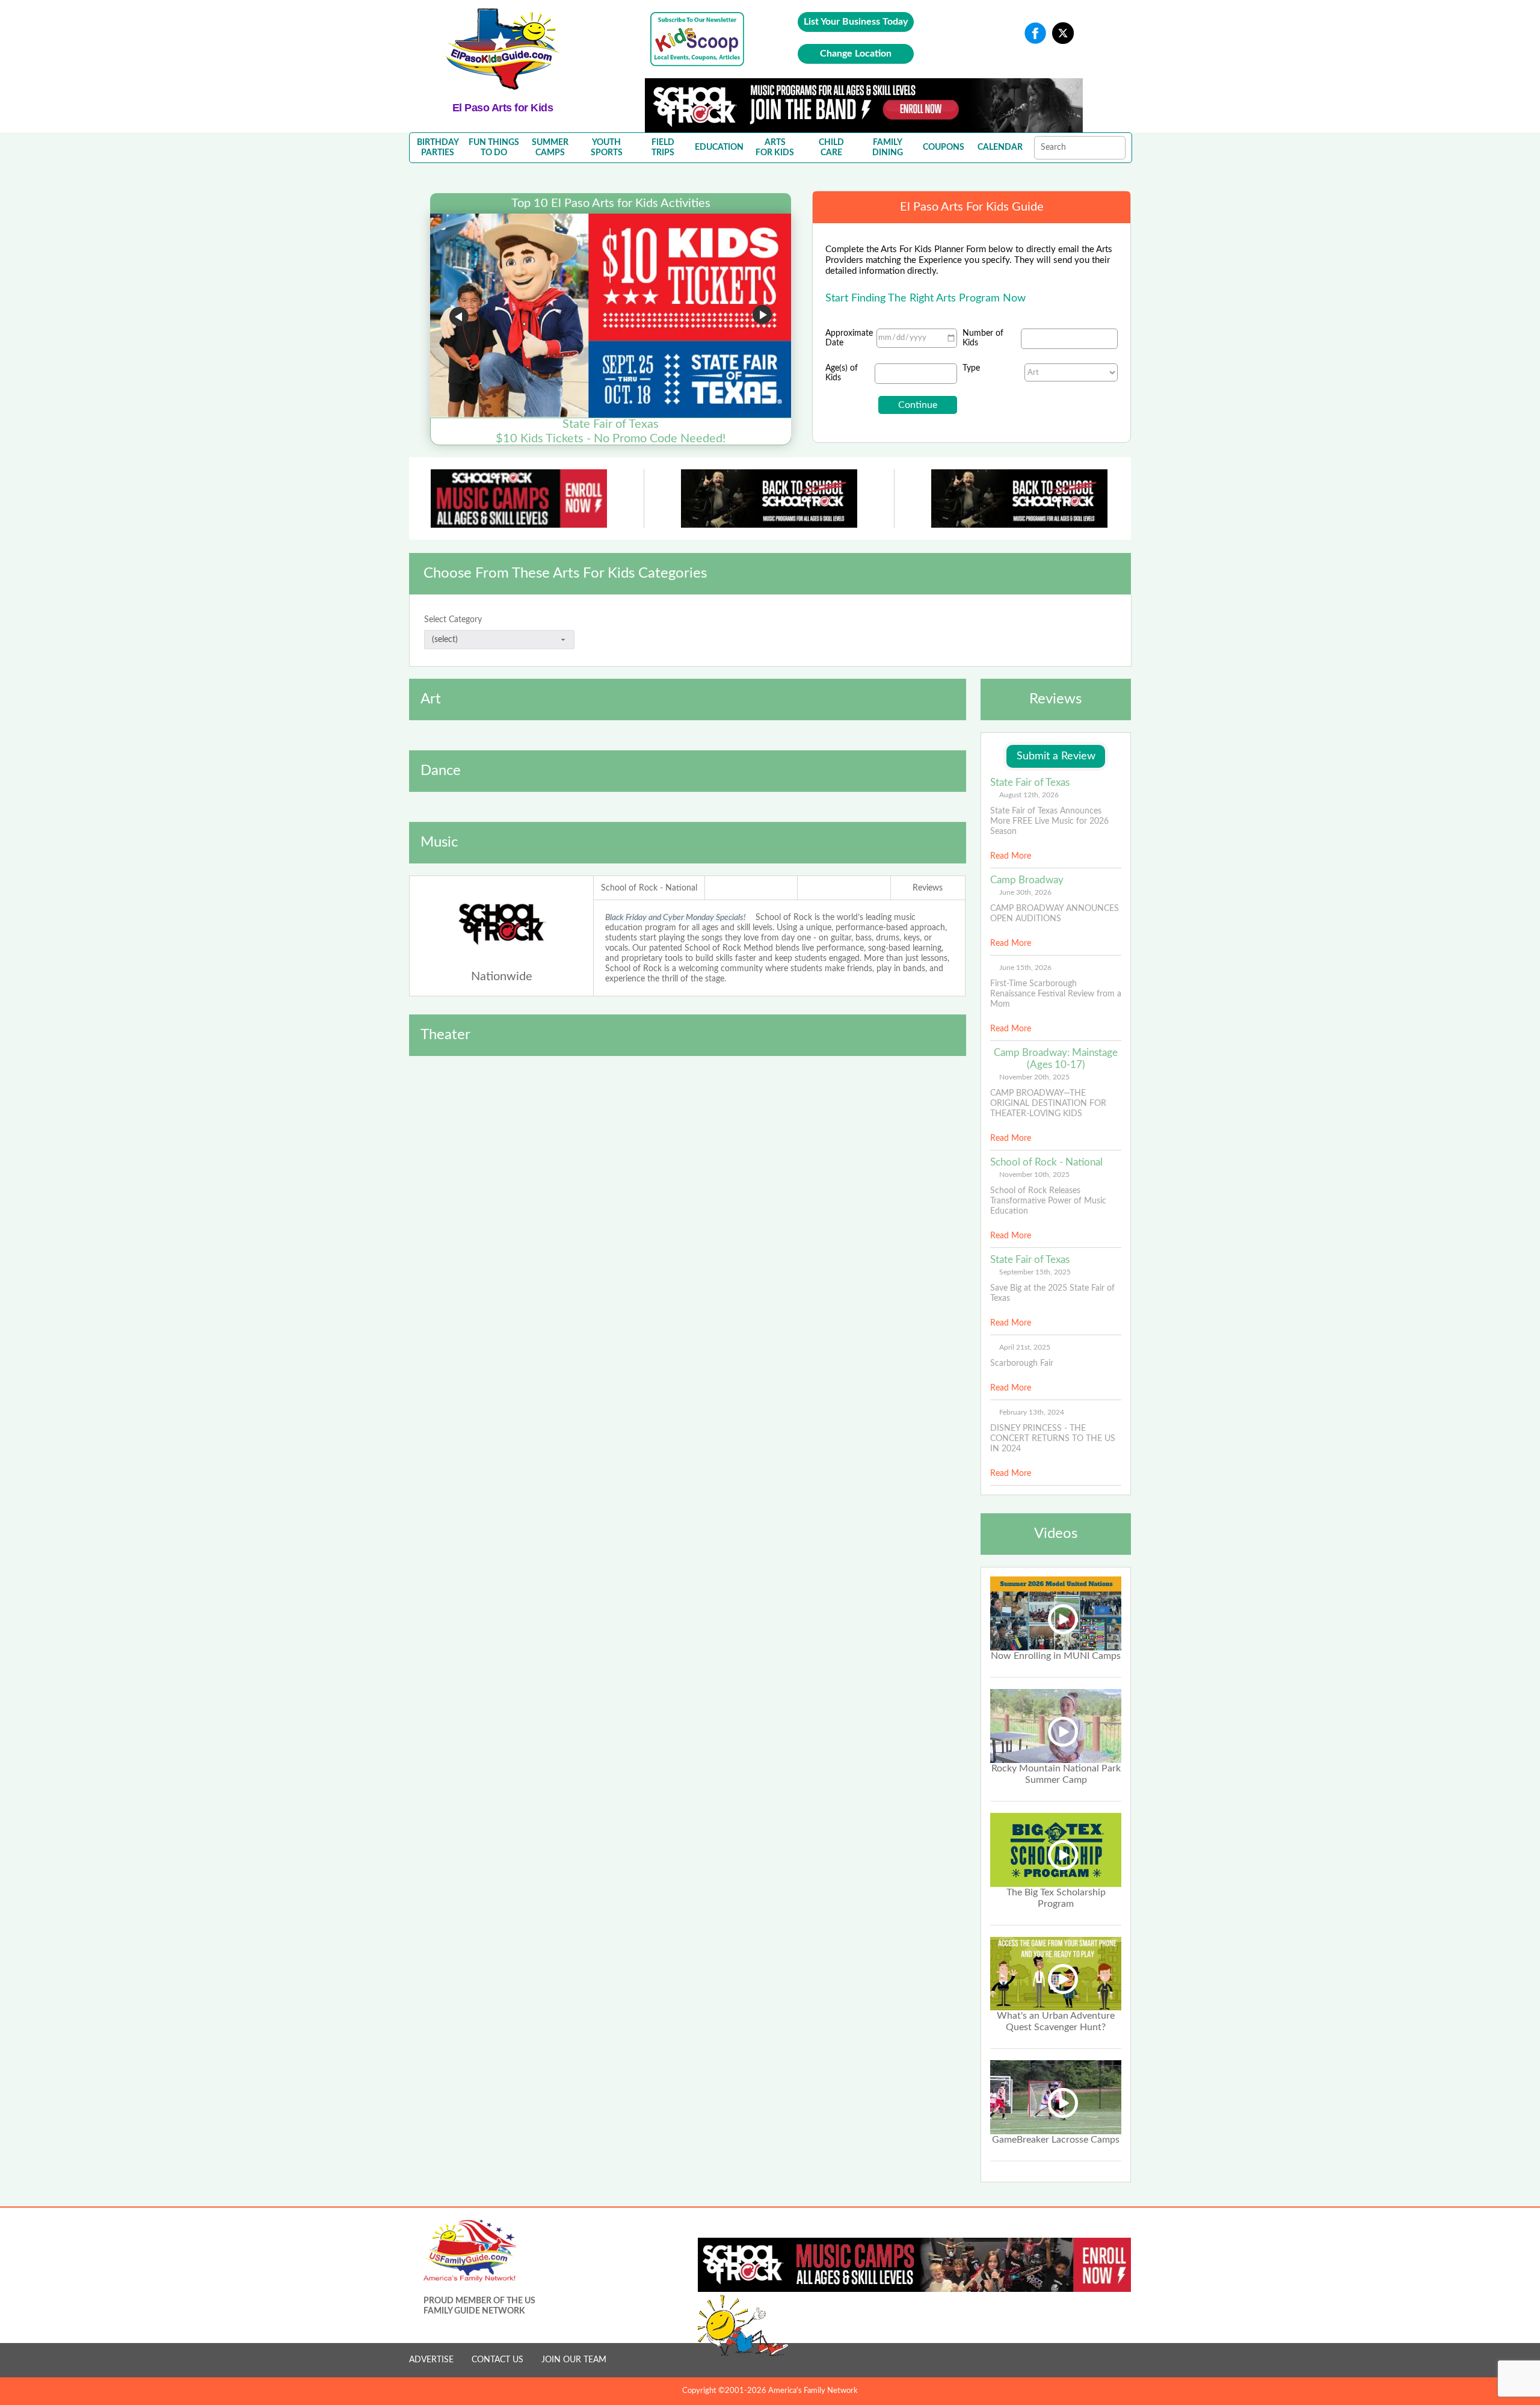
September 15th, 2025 (1035, 1272)
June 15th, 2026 (1025, 968)
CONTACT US (497, 2360)
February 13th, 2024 (1032, 1412)
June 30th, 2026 (1025, 892)
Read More (1011, 856)
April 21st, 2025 (1025, 1347)
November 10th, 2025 (1034, 1175)
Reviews (928, 888)
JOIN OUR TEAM (574, 2360)
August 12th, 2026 (1029, 795)
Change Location (856, 54)
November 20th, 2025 (1034, 1077)
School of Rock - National (649, 888)
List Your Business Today (856, 22)
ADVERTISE (431, 2360)
